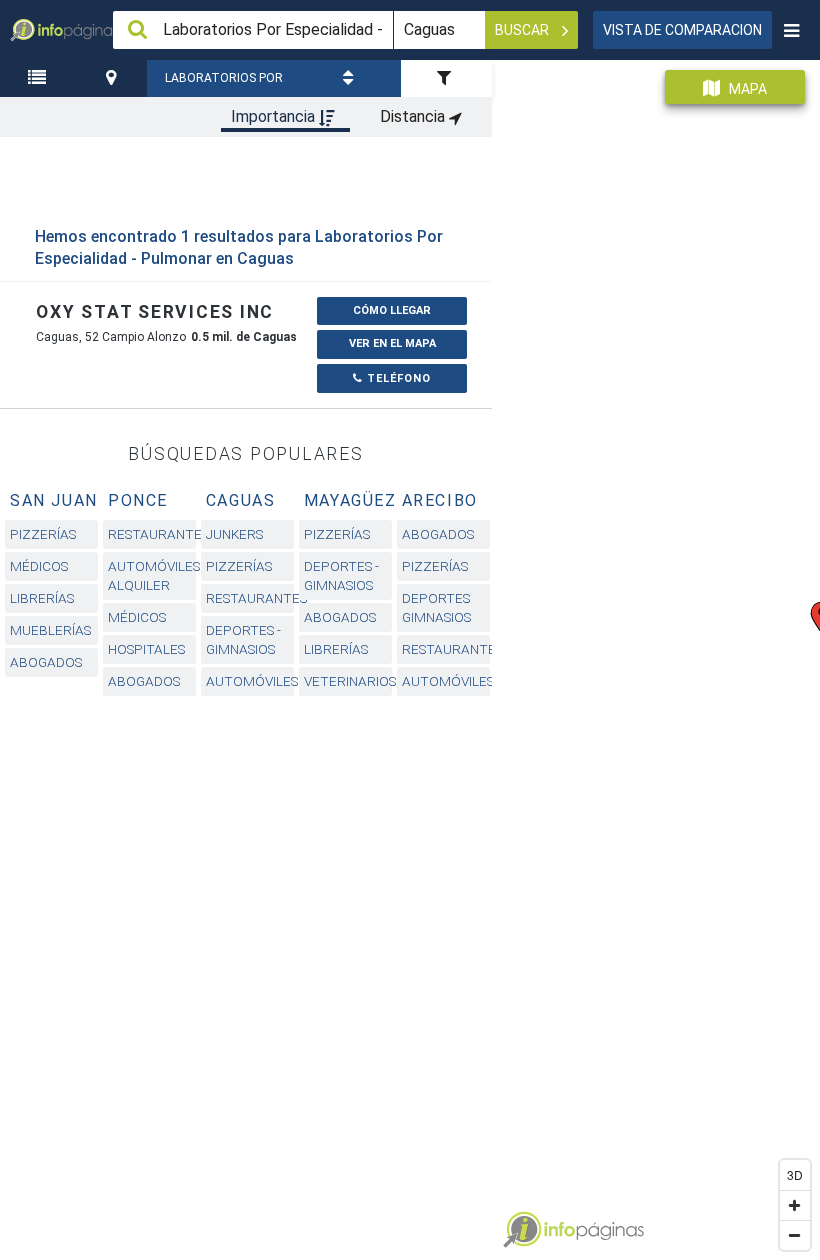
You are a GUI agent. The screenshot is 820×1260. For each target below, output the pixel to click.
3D (795, 1174)
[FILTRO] (446, 78)
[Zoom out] (795, 1235)
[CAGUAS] (113, 78)
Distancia (414, 116)
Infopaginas (522, 1230)
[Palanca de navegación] (791, 30)
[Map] (656, 652)
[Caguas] (113, 78)
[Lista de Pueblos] (40, 78)
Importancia (275, 116)
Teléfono (397, 378)
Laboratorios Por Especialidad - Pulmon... (224, 84)
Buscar (523, 30)
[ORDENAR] (351, 78)
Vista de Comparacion (682, 30)
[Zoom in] (795, 1205)
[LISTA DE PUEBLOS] (40, 78)
